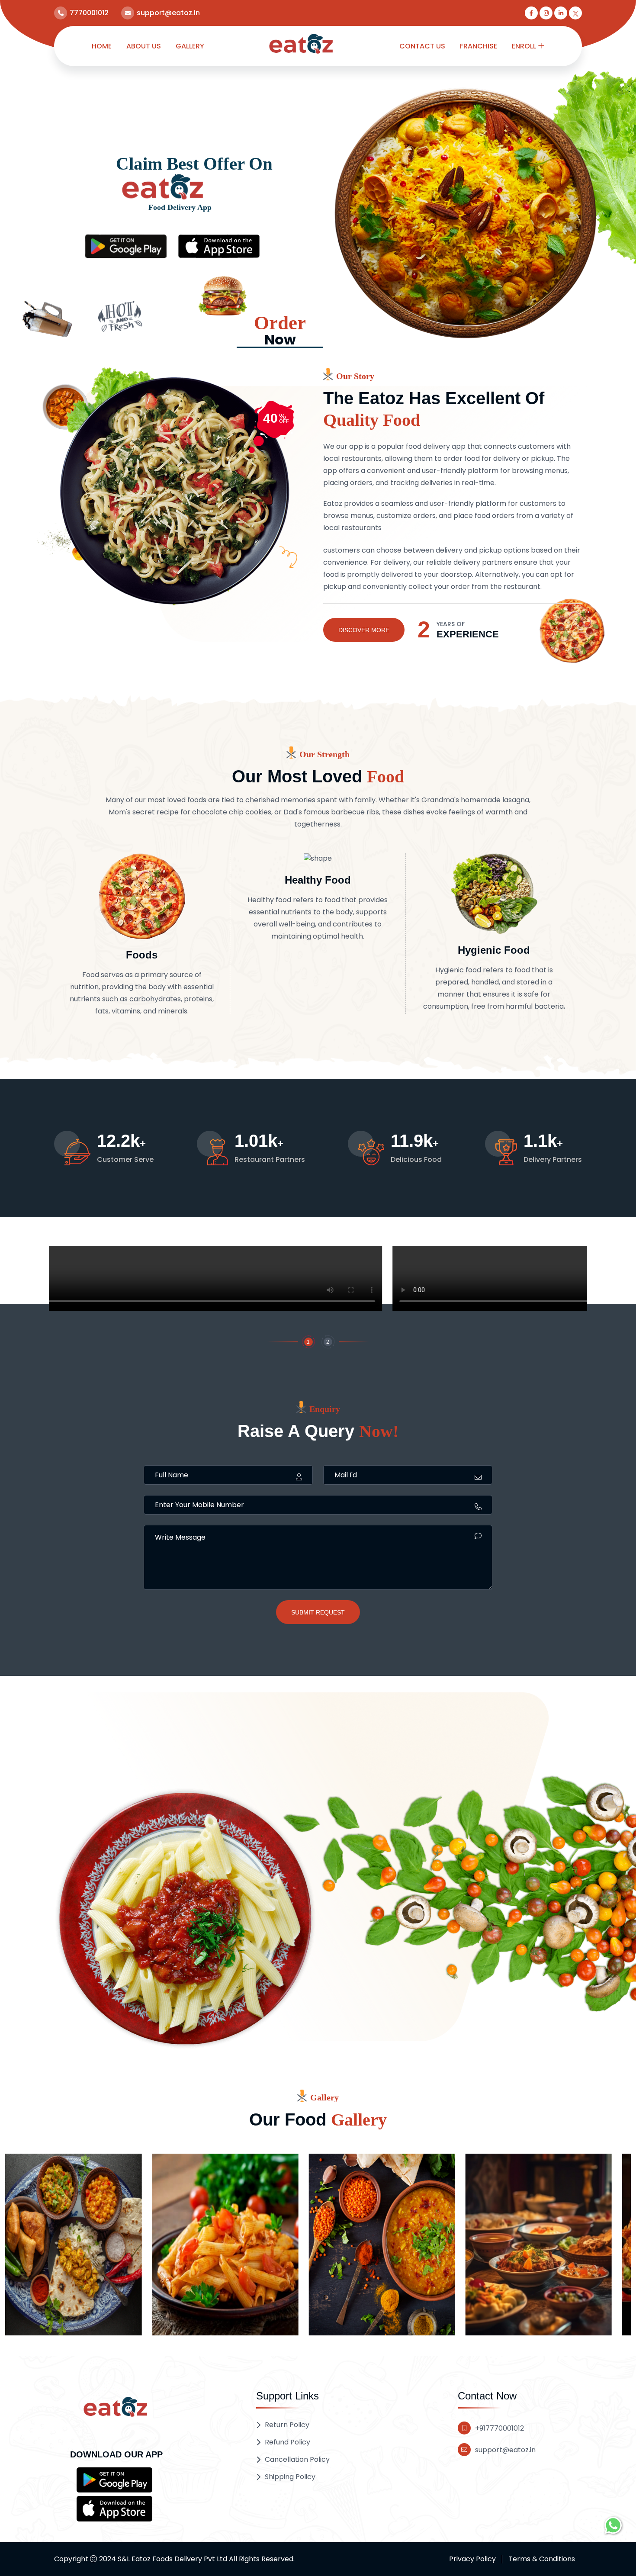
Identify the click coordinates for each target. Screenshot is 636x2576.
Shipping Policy (290, 2477)
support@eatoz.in (505, 2450)
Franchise (479, 46)
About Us (144, 46)
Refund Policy (287, 2442)
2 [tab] (328, 1342)
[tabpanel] (318, 1280)
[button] (114, 2480)
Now (280, 331)
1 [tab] (308, 1342)
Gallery (190, 46)
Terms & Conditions (542, 2559)
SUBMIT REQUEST (318, 1612)
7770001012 (89, 13)
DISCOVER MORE (364, 630)
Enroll (524, 46)
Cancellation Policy (297, 2459)
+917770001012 (499, 2428)
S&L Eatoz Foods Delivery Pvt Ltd (172, 2559)
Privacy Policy (472, 2559)
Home (102, 46)
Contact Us (422, 46)
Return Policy (287, 2425)
